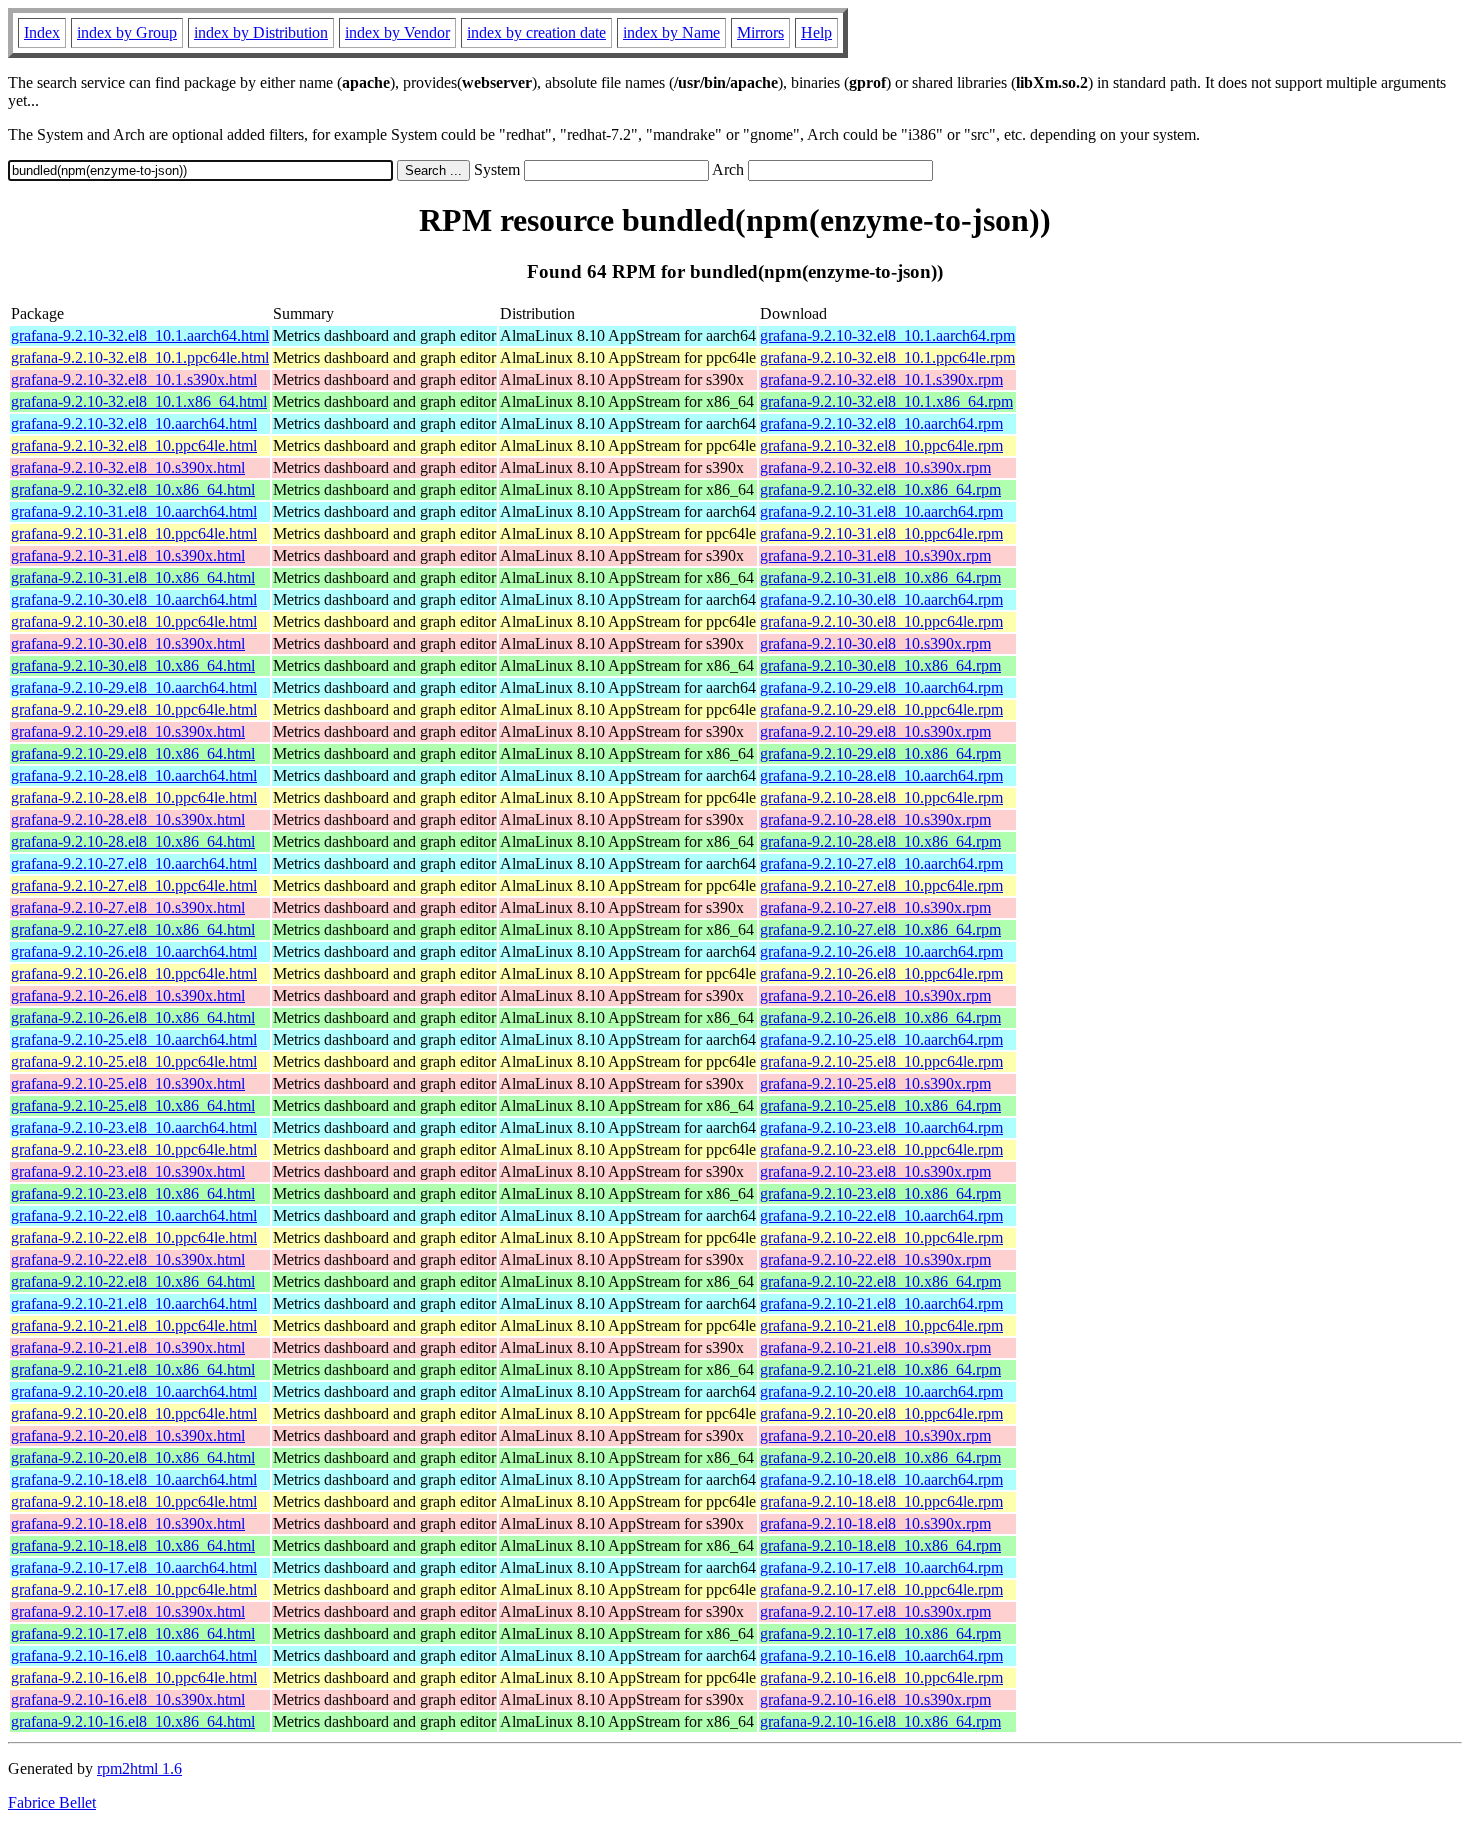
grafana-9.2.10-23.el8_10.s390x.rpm (875, 1171)
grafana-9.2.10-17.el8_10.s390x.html (128, 1611)
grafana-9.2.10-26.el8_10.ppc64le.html (134, 973)
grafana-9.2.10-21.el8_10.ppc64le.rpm (881, 1325)
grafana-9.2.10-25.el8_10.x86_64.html (133, 1105)
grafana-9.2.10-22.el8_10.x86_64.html (133, 1281)
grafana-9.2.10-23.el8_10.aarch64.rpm (881, 1127)
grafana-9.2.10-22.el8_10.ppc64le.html (134, 1237)
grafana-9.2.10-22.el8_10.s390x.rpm (875, 1259)
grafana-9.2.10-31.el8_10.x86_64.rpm (880, 577)
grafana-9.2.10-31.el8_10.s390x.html (128, 555)
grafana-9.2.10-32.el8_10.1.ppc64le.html (140, 357)
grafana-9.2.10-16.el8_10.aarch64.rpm (881, 1655)
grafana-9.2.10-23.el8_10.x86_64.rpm (880, 1193)
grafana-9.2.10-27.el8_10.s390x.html (128, 907)
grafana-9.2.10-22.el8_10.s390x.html (128, 1259)
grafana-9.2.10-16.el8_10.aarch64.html (134, 1655)
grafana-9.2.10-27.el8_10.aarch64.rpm (881, 863)
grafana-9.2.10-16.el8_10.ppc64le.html (134, 1677)
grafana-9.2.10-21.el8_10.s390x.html (128, 1347)
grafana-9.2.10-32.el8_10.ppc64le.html (134, 445)
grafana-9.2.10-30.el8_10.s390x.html (128, 643)
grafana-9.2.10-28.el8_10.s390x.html (128, 819)
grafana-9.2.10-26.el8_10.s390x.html (128, 995)
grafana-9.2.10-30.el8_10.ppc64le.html (134, 621)
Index (42, 32)
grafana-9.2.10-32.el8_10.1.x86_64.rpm (886, 401)
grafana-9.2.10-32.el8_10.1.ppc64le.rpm (887, 357)
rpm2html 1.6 (139, 1768)
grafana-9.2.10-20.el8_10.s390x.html (128, 1435)
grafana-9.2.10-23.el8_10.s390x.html (128, 1171)
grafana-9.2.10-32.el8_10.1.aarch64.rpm (887, 335)
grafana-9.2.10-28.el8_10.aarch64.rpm (881, 775)
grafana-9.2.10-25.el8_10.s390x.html (128, 1083)
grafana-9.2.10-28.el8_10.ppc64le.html (134, 797)
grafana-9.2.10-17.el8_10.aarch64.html (134, 1567)
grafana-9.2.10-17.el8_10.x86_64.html (133, 1633)
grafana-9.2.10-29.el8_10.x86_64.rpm (880, 753)
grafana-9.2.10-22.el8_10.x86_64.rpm (880, 1281)
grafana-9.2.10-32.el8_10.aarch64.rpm (881, 423)
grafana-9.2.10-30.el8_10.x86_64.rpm (880, 665)
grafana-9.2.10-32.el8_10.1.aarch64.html (140, 335)
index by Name (671, 32)
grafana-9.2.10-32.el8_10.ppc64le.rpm (881, 445)
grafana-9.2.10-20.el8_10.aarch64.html (134, 1391)
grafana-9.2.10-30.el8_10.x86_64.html (133, 665)
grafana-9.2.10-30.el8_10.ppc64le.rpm (881, 621)
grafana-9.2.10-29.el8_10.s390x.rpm (875, 731)
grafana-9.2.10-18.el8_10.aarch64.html (134, 1479)
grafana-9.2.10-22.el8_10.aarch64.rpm (881, 1215)
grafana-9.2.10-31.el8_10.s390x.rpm (875, 555)
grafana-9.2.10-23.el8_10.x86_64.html (133, 1193)
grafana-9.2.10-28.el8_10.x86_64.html (133, 841)
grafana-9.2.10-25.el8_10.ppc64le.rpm (881, 1061)
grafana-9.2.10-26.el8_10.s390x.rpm (875, 995)
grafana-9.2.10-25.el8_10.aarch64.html (134, 1039)
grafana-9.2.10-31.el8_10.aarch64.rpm (881, 511)
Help (816, 32)
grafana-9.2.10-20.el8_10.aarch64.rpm (881, 1391)
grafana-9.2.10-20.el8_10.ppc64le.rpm (881, 1413)
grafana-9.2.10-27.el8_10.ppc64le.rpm (881, 885)
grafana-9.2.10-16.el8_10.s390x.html (128, 1699)
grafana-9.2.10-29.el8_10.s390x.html (128, 731)
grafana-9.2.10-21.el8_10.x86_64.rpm (880, 1369)
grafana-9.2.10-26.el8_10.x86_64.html (133, 1017)
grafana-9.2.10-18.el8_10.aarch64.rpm (881, 1479)
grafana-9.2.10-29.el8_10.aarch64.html (134, 687)
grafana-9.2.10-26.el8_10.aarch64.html (134, 951)
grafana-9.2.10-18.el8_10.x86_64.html (133, 1545)
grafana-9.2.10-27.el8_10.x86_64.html (133, 929)
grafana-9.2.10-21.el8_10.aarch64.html (134, 1303)
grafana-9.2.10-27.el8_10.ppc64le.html (134, 885)
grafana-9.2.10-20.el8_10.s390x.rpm (875, 1435)
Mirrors (760, 32)
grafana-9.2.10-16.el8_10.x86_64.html (133, 1721)
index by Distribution (261, 32)
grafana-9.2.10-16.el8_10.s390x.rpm (875, 1699)
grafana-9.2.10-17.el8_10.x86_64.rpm (880, 1633)
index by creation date (536, 32)
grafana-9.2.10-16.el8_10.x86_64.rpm (880, 1721)
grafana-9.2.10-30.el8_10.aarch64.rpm (881, 599)
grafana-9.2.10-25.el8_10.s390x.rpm (875, 1083)
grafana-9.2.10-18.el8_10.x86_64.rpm (880, 1545)
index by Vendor (397, 32)
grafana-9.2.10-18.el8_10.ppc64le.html (134, 1501)
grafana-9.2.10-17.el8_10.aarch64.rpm (881, 1567)
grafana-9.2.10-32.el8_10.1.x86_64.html (139, 401)
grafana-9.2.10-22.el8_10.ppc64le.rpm (881, 1237)
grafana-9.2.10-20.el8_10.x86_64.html (133, 1457)
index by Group (127, 32)
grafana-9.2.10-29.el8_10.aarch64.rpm (881, 687)
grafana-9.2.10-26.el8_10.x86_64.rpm (880, 1017)
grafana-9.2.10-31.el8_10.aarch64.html (134, 511)
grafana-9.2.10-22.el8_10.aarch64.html (134, 1215)
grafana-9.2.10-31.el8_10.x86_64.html (133, 577)
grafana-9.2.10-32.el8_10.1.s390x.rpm (881, 379)
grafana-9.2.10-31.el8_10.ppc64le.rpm (881, 533)
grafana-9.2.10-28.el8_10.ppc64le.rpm (881, 797)
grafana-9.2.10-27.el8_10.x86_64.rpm (880, 929)
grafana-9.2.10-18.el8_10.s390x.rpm (875, 1523)
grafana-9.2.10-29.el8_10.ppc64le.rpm (881, 709)
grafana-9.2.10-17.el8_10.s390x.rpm (875, 1611)
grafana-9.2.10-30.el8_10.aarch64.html (134, 599)
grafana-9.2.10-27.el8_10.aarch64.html (134, 863)
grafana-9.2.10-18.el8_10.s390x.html (128, 1523)
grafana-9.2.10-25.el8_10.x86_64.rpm (880, 1105)
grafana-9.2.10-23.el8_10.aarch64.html (134, 1127)
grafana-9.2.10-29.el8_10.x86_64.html (133, 753)
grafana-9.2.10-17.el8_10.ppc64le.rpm (881, 1589)
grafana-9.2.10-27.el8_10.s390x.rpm (875, 907)
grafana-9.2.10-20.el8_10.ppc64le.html (134, 1413)
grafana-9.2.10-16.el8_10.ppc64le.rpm (881, 1677)
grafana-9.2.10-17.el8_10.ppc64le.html (134, 1589)
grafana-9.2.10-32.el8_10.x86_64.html (133, 489)
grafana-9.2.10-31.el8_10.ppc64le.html (134, 533)
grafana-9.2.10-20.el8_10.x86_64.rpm (880, 1457)
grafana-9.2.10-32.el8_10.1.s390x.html (134, 379)
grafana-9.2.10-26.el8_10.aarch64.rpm (881, 951)
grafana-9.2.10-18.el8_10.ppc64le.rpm (881, 1501)
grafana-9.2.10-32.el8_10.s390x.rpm (875, 467)
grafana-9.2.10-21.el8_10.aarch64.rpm (881, 1303)
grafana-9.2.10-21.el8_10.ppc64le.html (134, 1325)
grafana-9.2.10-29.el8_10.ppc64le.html (134, 709)
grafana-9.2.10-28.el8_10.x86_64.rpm (880, 841)
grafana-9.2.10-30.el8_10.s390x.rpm (875, 643)
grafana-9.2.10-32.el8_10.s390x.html (128, 467)
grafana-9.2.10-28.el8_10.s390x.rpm (875, 819)
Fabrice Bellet (52, 1802)
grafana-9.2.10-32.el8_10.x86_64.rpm (880, 489)
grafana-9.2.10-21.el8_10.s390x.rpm (875, 1347)
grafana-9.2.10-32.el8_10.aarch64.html (134, 423)
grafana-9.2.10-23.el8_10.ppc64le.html (134, 1149)
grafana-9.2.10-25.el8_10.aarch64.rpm (881, 1039)
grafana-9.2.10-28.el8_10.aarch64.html (134, 775)
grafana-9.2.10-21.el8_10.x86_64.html (133, 1369)
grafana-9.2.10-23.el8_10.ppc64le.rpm (881, 1149)
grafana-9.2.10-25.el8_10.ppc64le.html (134, 1061)
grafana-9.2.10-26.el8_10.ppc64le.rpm (881, 973)
